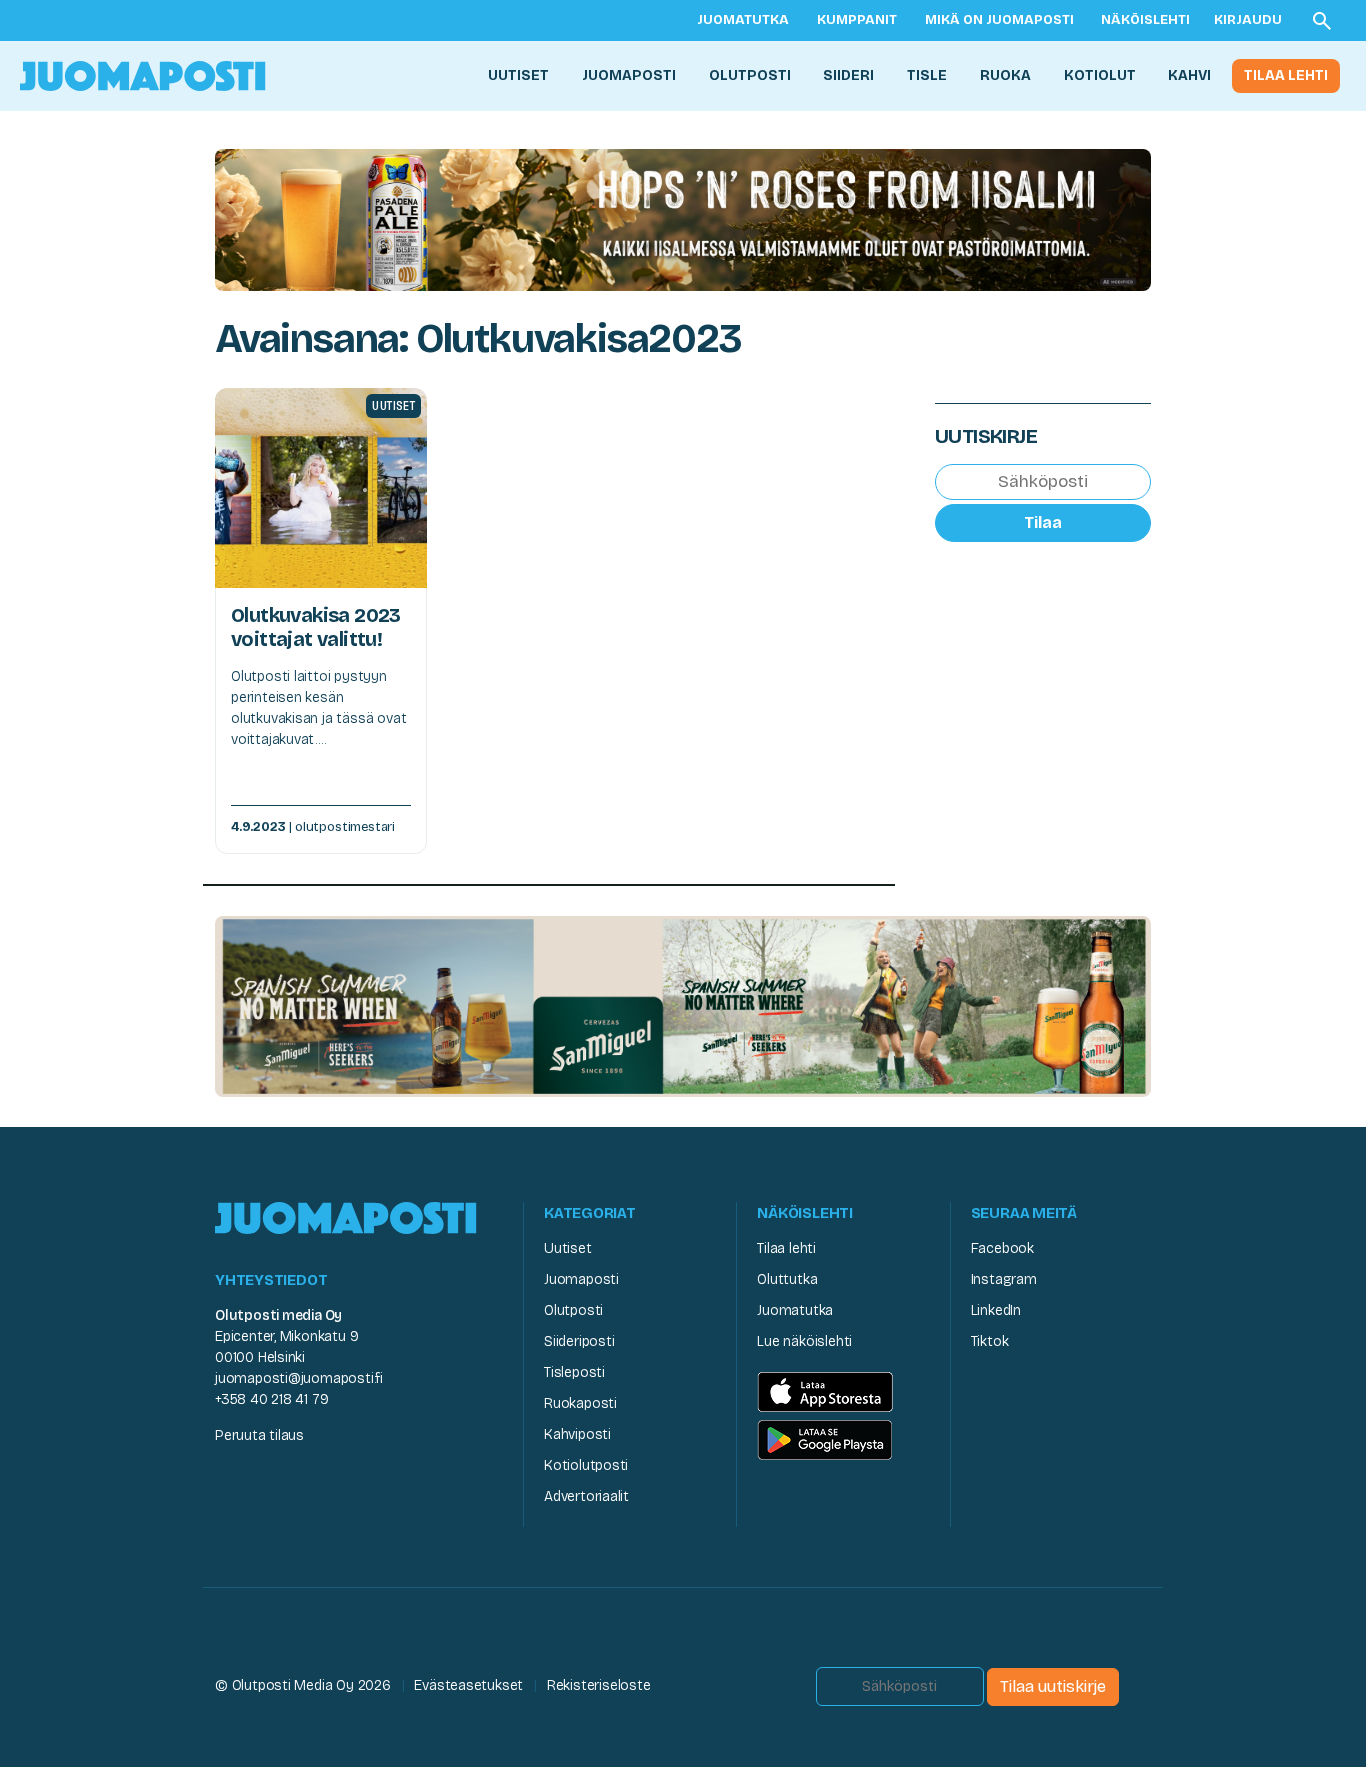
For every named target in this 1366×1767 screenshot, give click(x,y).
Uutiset (518, 75)
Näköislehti (1145, 20)
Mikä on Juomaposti (999, 20)
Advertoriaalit (586, 1496)
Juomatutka (743, 20)
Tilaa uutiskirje (1053, 1686)
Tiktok (990, 1341)
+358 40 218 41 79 (271, 1399)
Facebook (1002, 1248)
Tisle (927, 75)
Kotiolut (1100, 75)
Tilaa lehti (1286, 75)
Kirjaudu (1248, 20)
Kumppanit (857, 20)
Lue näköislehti (804, 1341)
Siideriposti (579, 1341)
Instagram (1004, 1279)
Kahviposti (577, 1434)
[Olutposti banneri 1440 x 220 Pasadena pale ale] (683, 218)
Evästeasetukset (468, 1685)
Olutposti (750, 75)
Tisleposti (574, 1372)
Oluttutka (787, 1279)
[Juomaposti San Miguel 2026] (683, 1005)
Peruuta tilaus (259, 1435)
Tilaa (1043, 522)
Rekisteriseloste (599, 1685)
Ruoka (1005, 75)
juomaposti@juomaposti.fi (299, 1378)
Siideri (848, 75)
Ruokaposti (580, 1403)
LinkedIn (996, 1310)
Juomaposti (629, 75)
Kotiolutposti (586, 1465)
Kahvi (1189, 75)
